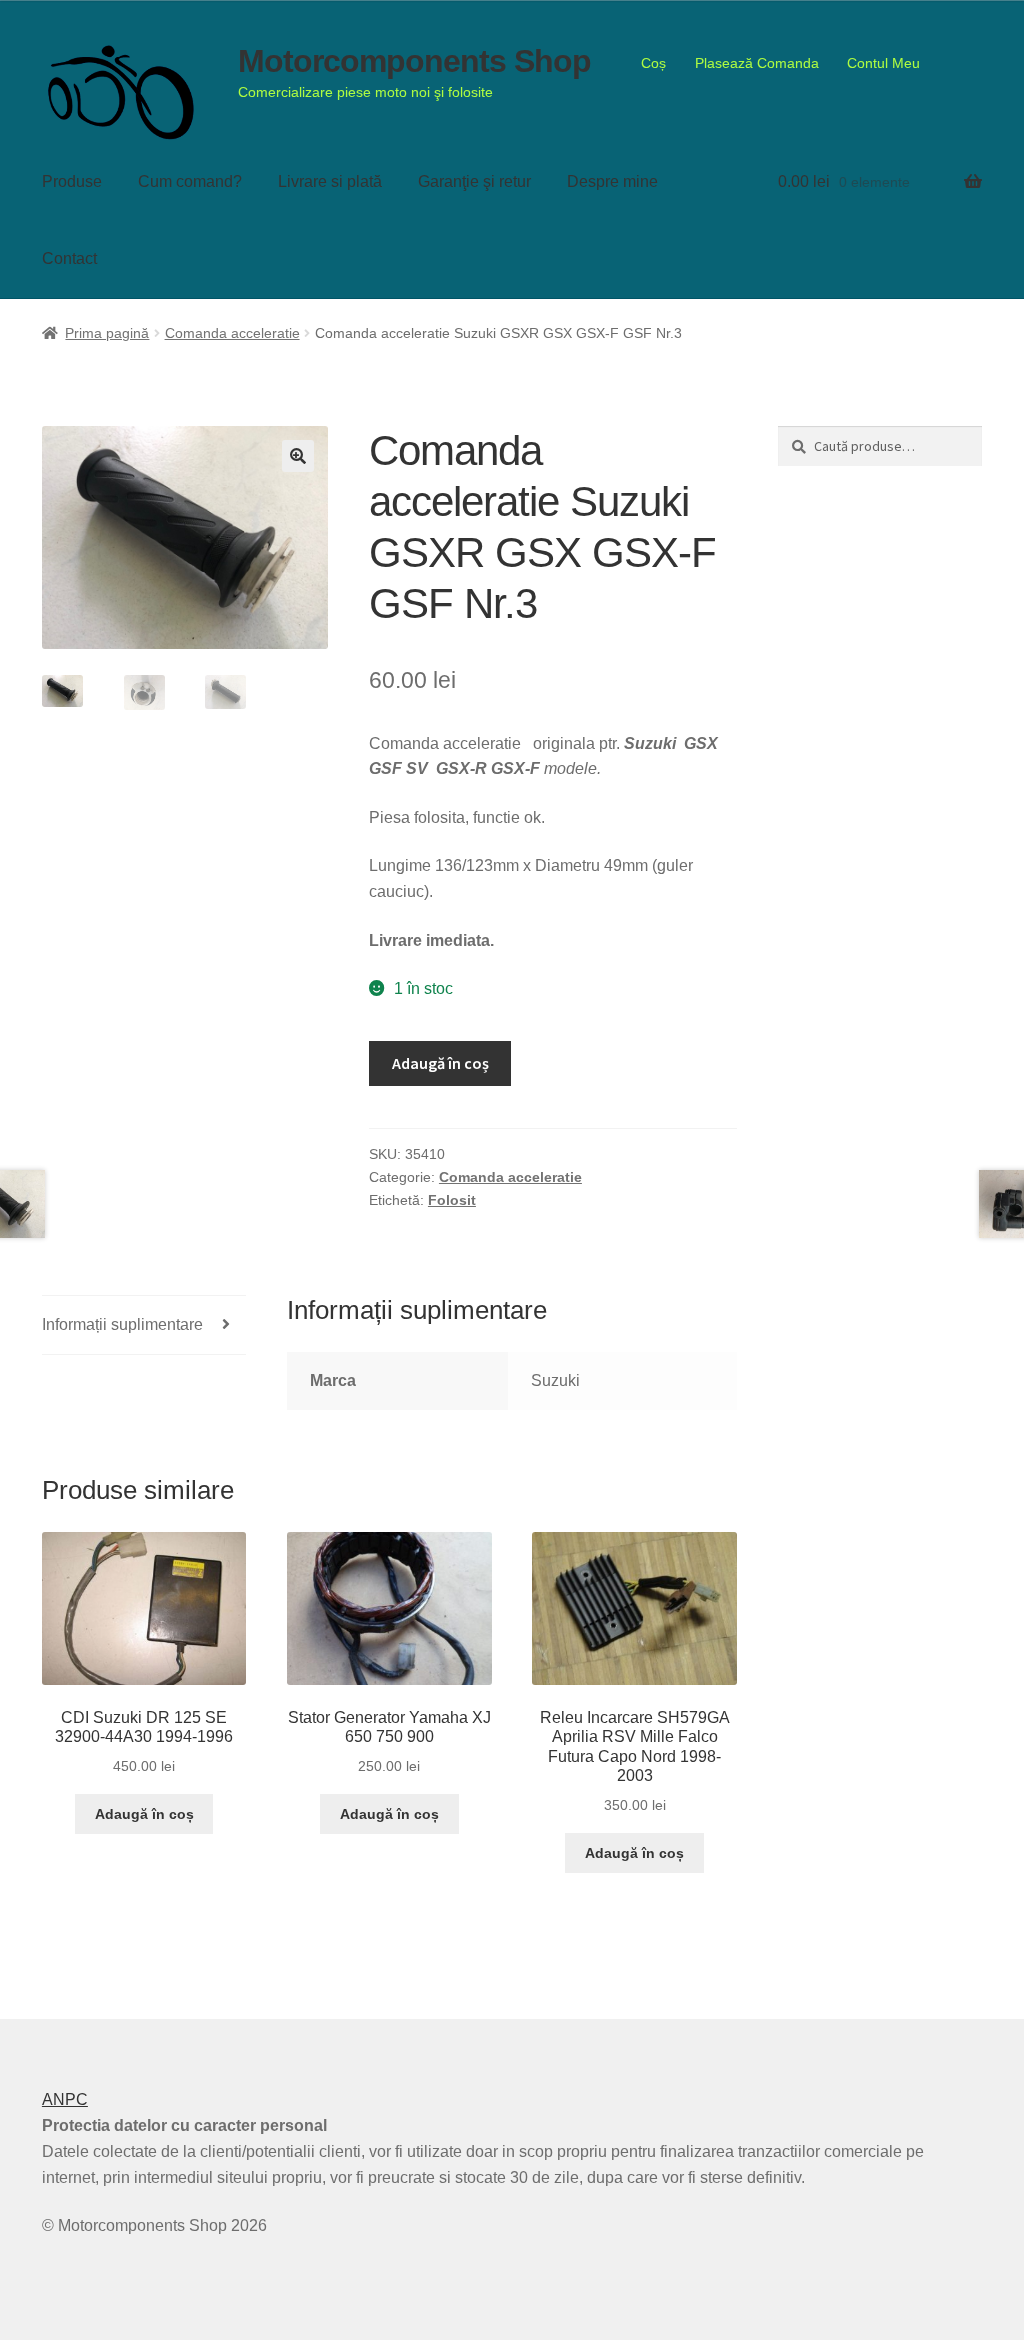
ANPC (65, 2099)
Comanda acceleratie (232, 333)
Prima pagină (107, 333)
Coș (653, 63)
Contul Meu (883, 63)
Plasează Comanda (757, 63)
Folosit (452, 1200)
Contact (69, 258)
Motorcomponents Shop (414, 61)
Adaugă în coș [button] (144, 1814)
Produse (72, 181)
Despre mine (612, 181)
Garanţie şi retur (474, 181)
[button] (298, 456)
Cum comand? (190, 181)
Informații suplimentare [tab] (122, 1324)
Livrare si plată (330, 181)
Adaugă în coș (440, 1063)
